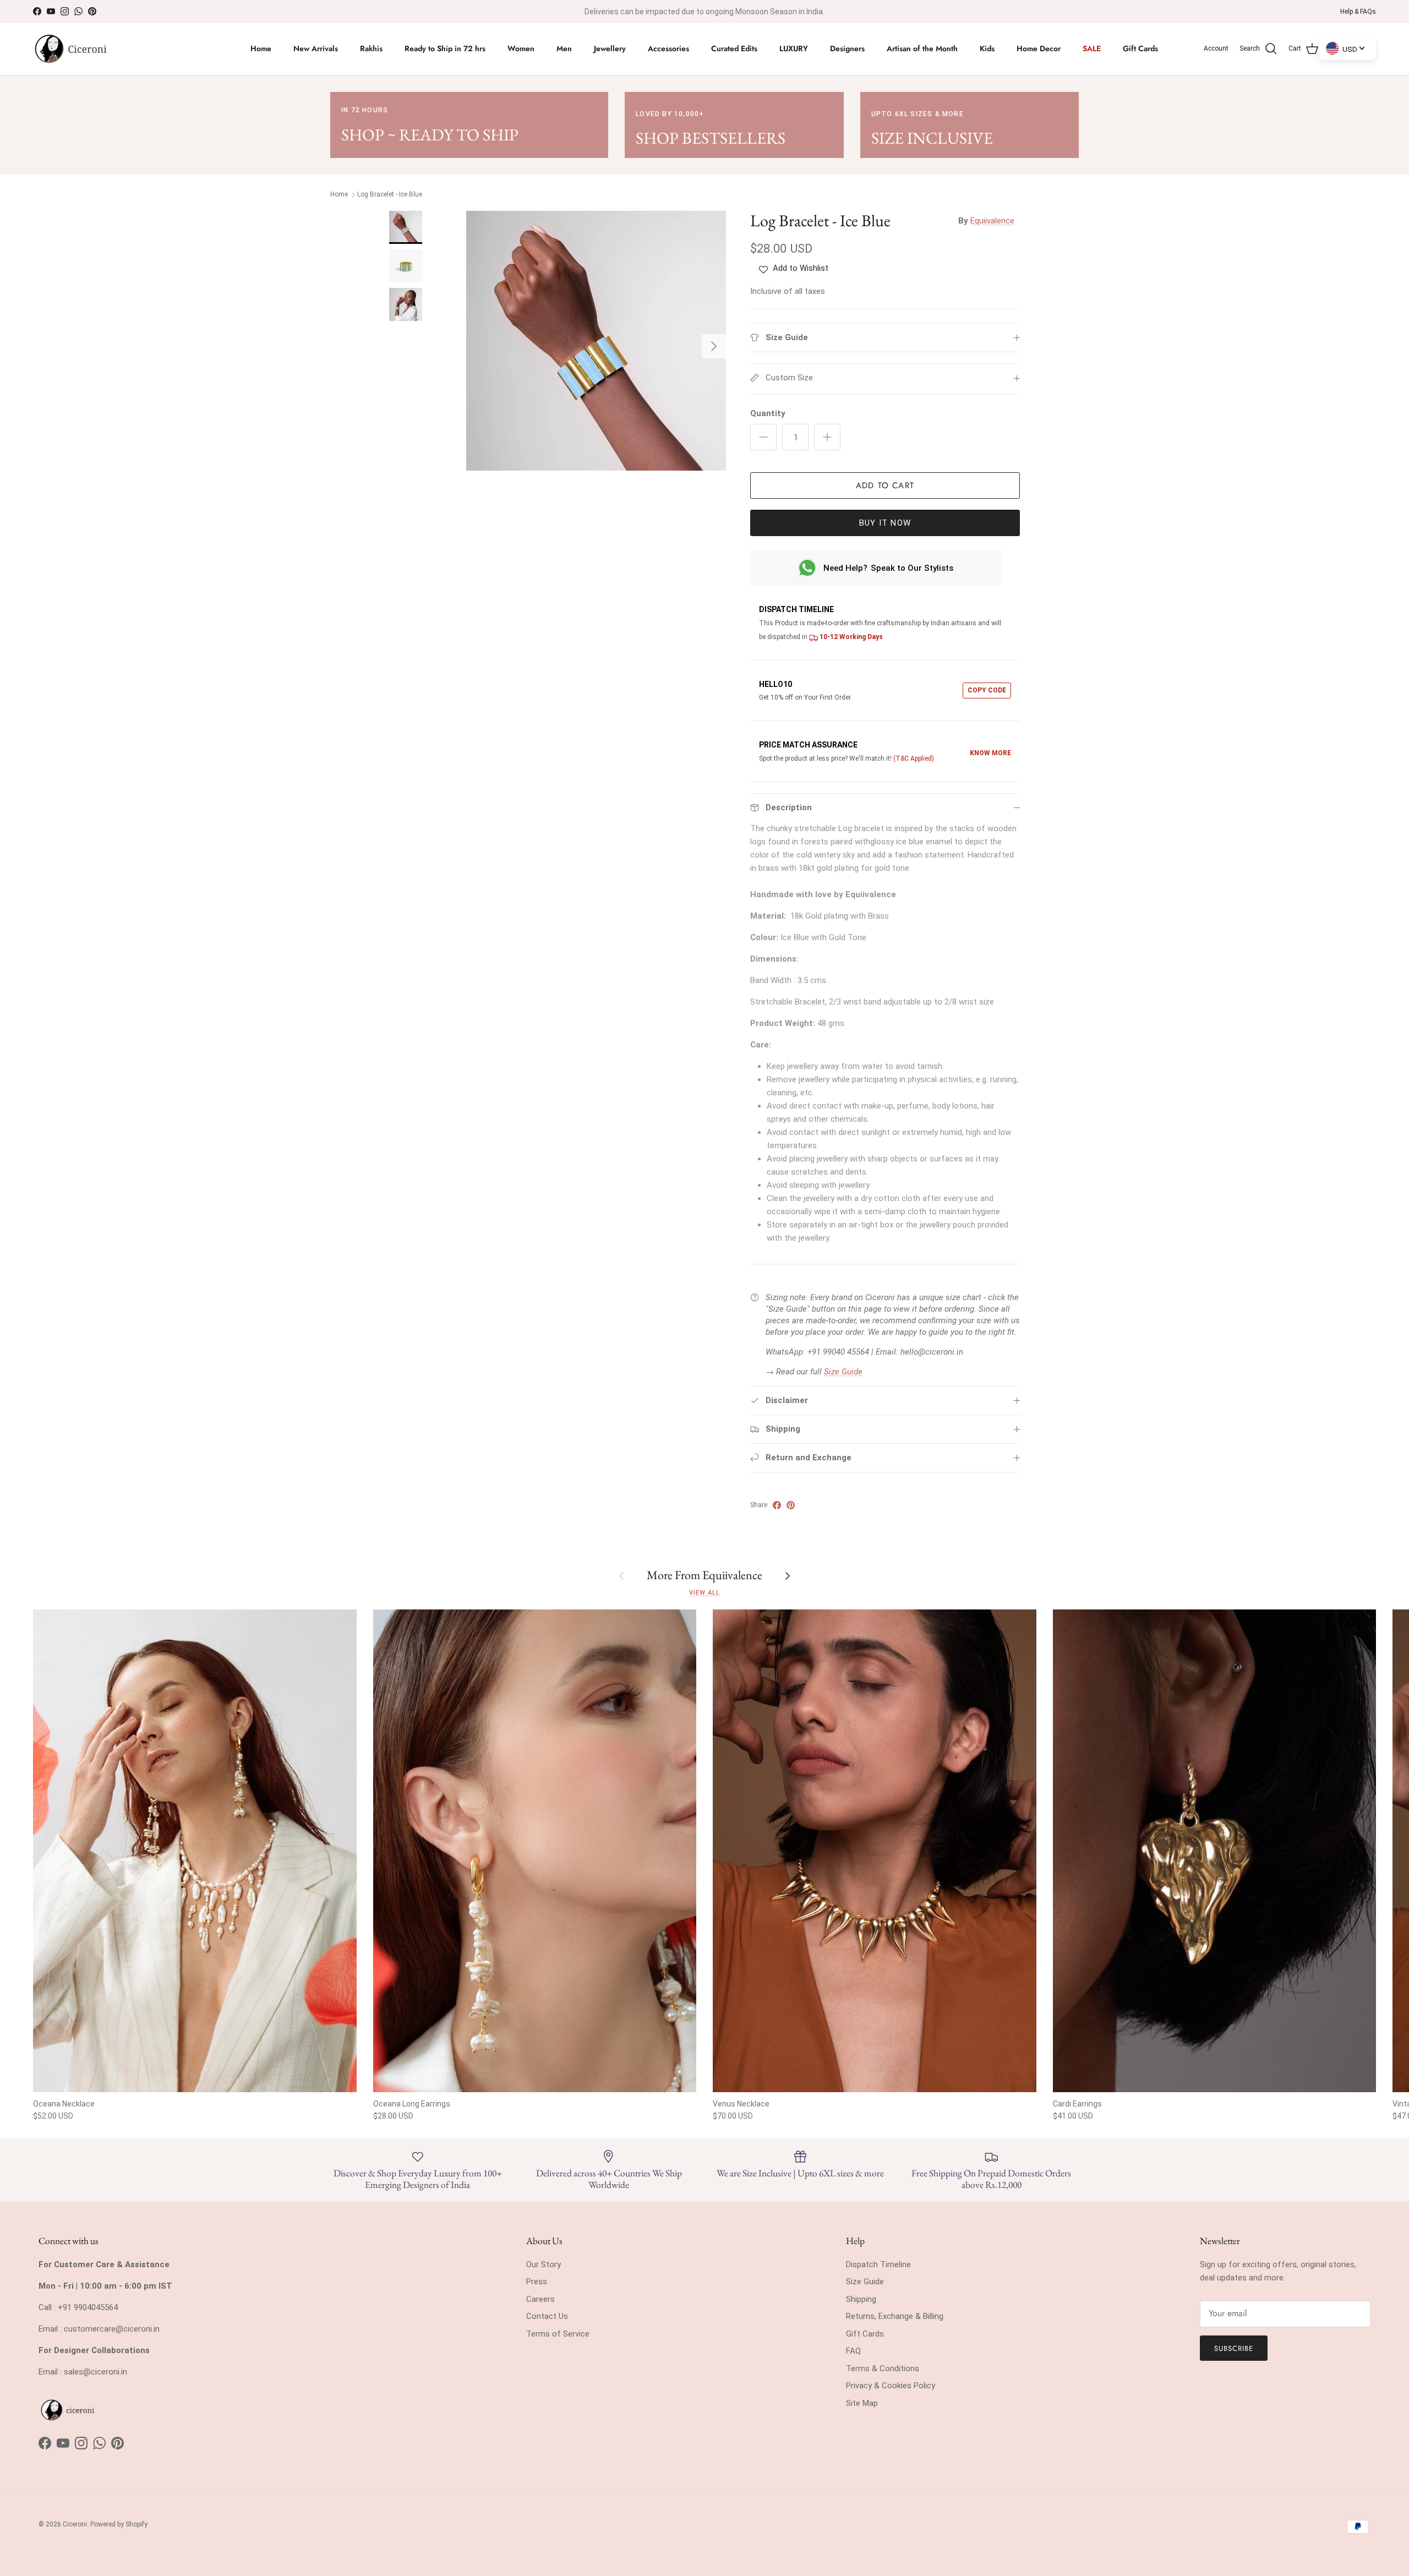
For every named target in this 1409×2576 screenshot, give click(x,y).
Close (810, 1388)
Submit (810, 1344)
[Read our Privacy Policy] (891, 1445)
